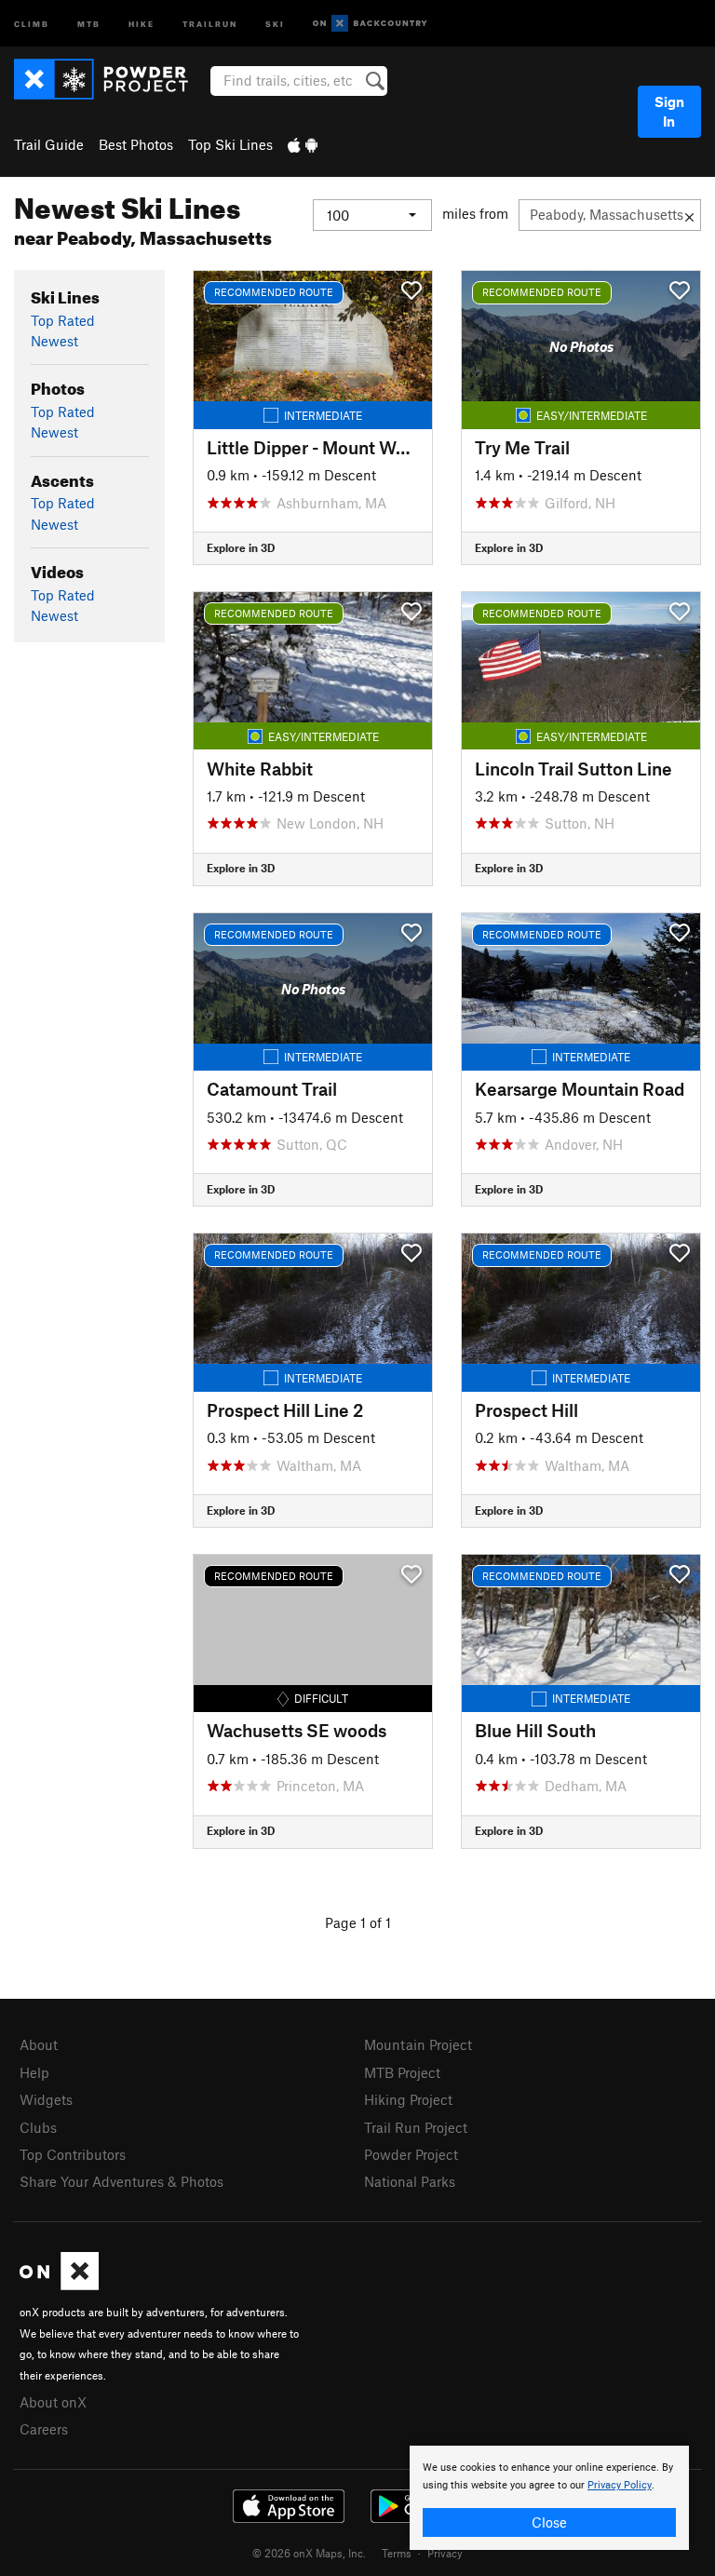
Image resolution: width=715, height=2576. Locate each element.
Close (549, 2522)
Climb (32, 23)
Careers (44, 2429)
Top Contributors (73, 2154)
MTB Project (402, 2072)
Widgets (46, 2099)
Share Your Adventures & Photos (121, 2181)
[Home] (110, 79)
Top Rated (63, 320)
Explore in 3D (241, 547)
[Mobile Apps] (303, 144)
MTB (89, 23)
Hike (142, 23)
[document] (549, 2498)
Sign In (669, 111)
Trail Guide (49, 144)
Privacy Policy (620, 2485)
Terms (397, 2553)
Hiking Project (408, 2099)
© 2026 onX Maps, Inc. (309, 2553)
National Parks (410, 2181)
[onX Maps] (59, 2285)
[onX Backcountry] (370, 24)
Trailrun (210, 23)
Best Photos (136, 144)
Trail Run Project (416, 2127)
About (39, 2044)
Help (34, 2072)
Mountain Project (418, 2044)
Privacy (445, 2553)
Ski (275, 23)
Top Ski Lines (230, 144)
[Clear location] (689, 215)
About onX (53, 2402)
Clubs (38, 2127)
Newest (54, 341)
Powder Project (411, 2154)
